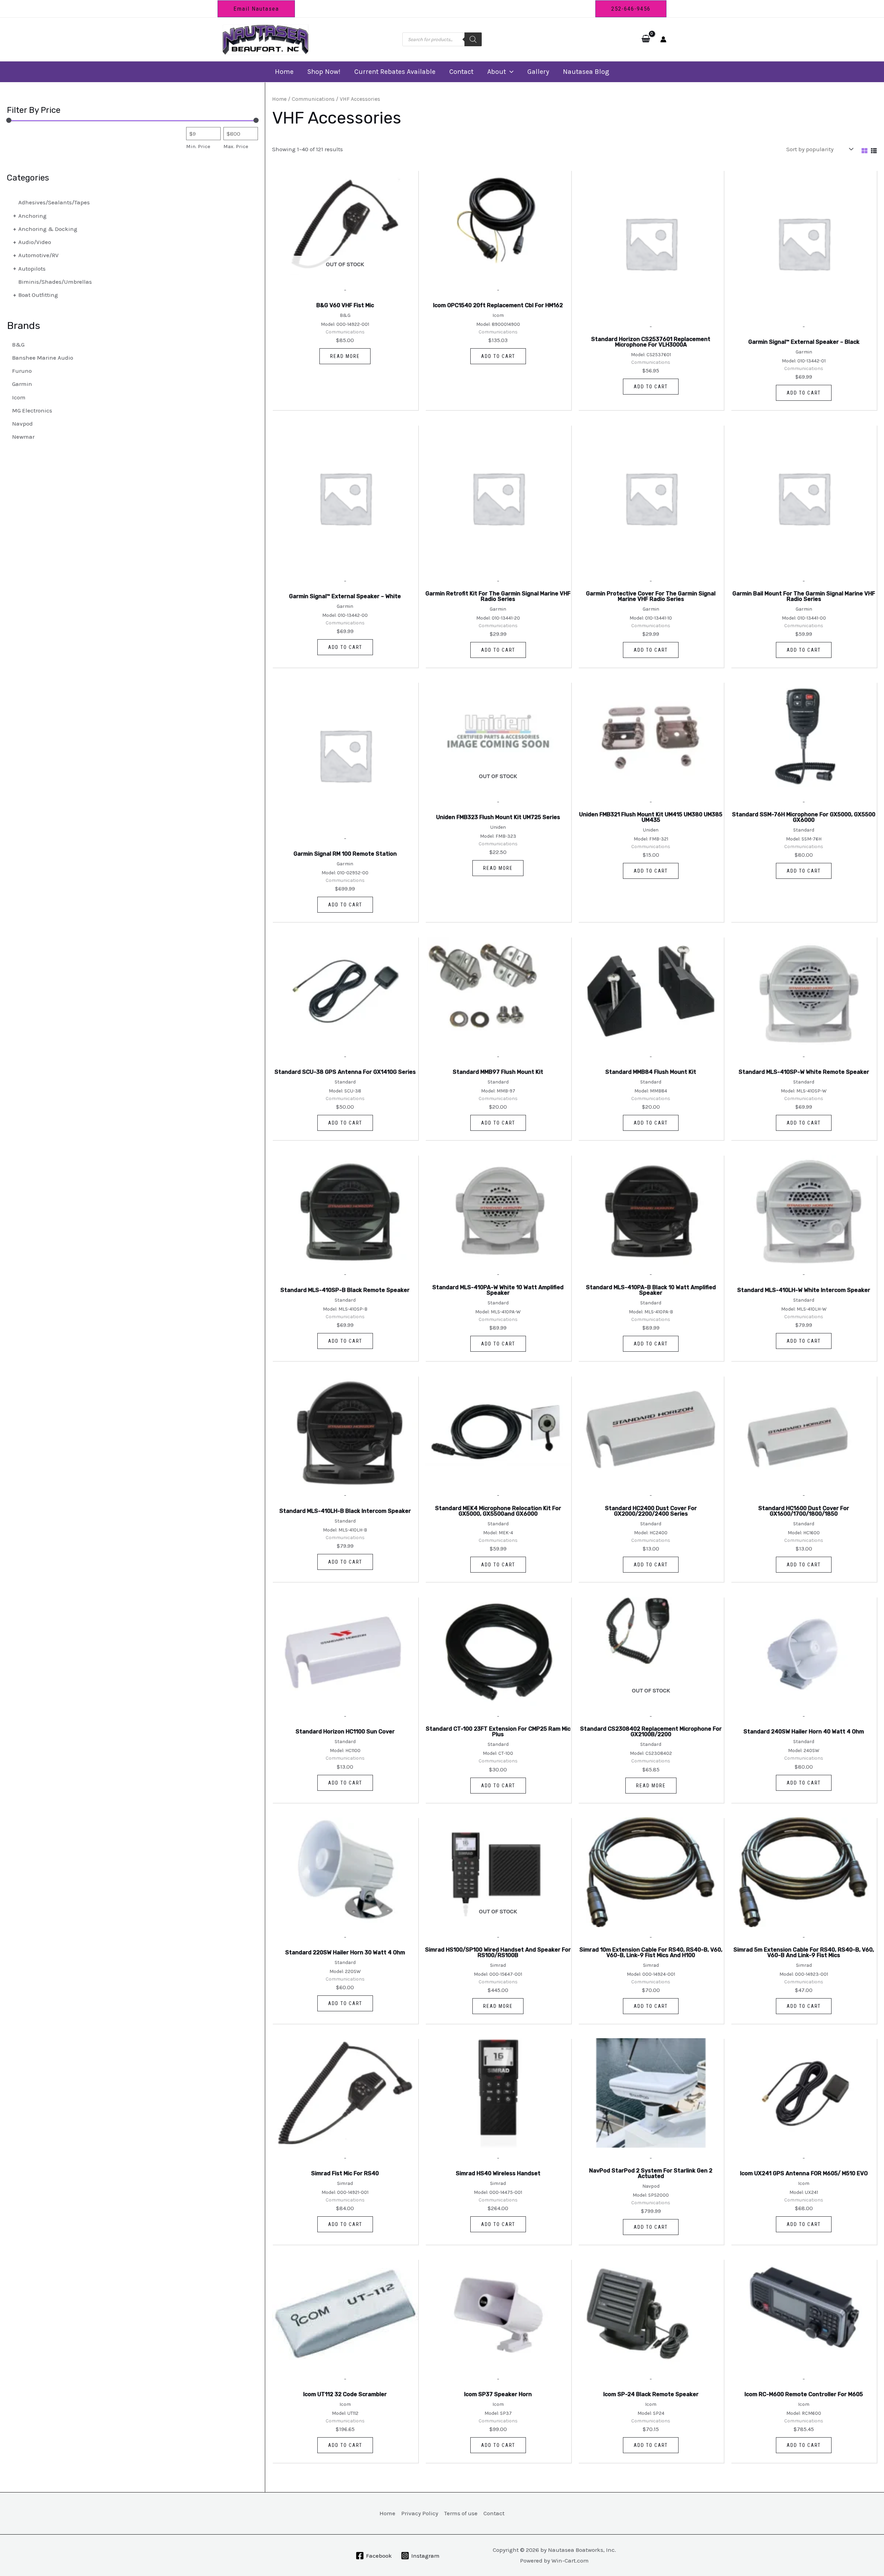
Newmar (23, 437)
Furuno (22, 371)
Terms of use (461, 2513)
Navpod (22, 424)
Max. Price (236, 146)
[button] (256, 9)
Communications (313, 99)
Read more (345, 356)
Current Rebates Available (395, 72)
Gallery (538, 72)
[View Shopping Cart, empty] (646, 39)
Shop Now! (324, 72)
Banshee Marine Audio (43, 358)
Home (284, 72)
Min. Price (198, 146)
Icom (19, 397)
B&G (18, 344)
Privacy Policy (420, 2513)
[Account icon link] (663, 39)
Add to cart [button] (498, 356)
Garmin (22, 384)
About (497, 72)
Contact (461, 72)
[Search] (473, 39)
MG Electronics (32, 410)
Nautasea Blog (586, 72)
